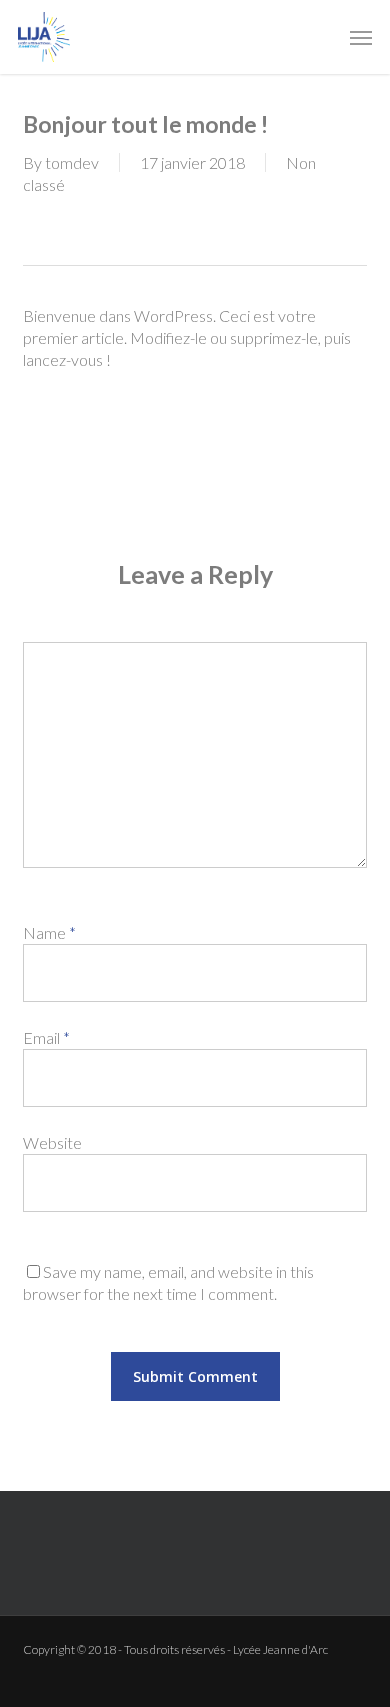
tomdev (72, 162)
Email (46, 1037)
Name (49, 932)
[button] (361, 37)
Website (52, 1142)
